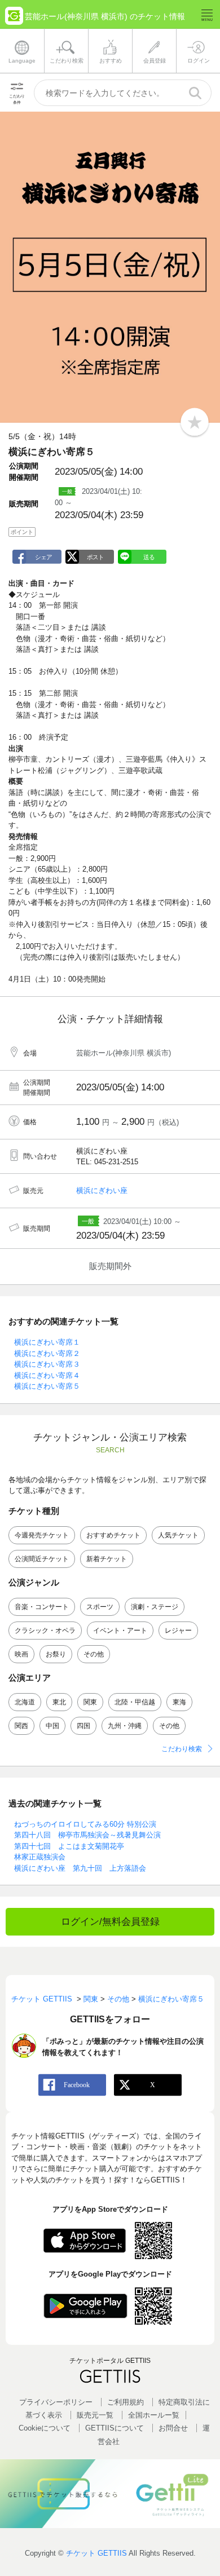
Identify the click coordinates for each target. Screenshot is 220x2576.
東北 (59, 1702)
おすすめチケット (113, 1535)
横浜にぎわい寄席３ (47, 1364)
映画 (21, 1654)
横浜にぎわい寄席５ (47, 1386)
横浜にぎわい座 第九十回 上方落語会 (80, 1868)
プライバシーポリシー (56, 2402)
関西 (21, 1726)
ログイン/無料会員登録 (110, 1922)
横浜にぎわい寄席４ (47, 1375)
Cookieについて (45, 2428)
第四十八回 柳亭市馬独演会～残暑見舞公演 (87, 1835)
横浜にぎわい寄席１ (47, 1342)
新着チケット (107, 1559)
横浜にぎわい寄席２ (47, 1353)
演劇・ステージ (155, 1607)
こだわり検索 (182, 1749)
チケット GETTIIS (96, 2553)
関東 (90, 1702)
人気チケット (178, 1535)
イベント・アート (120, 1631)
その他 (94, 1654)
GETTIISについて (115, 2428)
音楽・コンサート (42, 1607)
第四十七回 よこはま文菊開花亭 (69, 1846)
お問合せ (173, 2428)
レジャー (178, 1631)
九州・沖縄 (125, 1726)
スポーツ (100, 1607)
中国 (52, 1726)
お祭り (56, 1654)
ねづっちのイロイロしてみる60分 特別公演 (85, 1824)
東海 (179, 1702)
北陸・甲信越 (135, 1702)
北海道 (25, 1702)
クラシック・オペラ (45, 1631)
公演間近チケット (42, 1559)
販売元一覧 (95, 2415)
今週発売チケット (42, 1535)
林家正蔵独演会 (40, 1857)
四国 (83, 1726)
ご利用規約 (126, 2402)
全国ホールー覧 (154, 2415)
